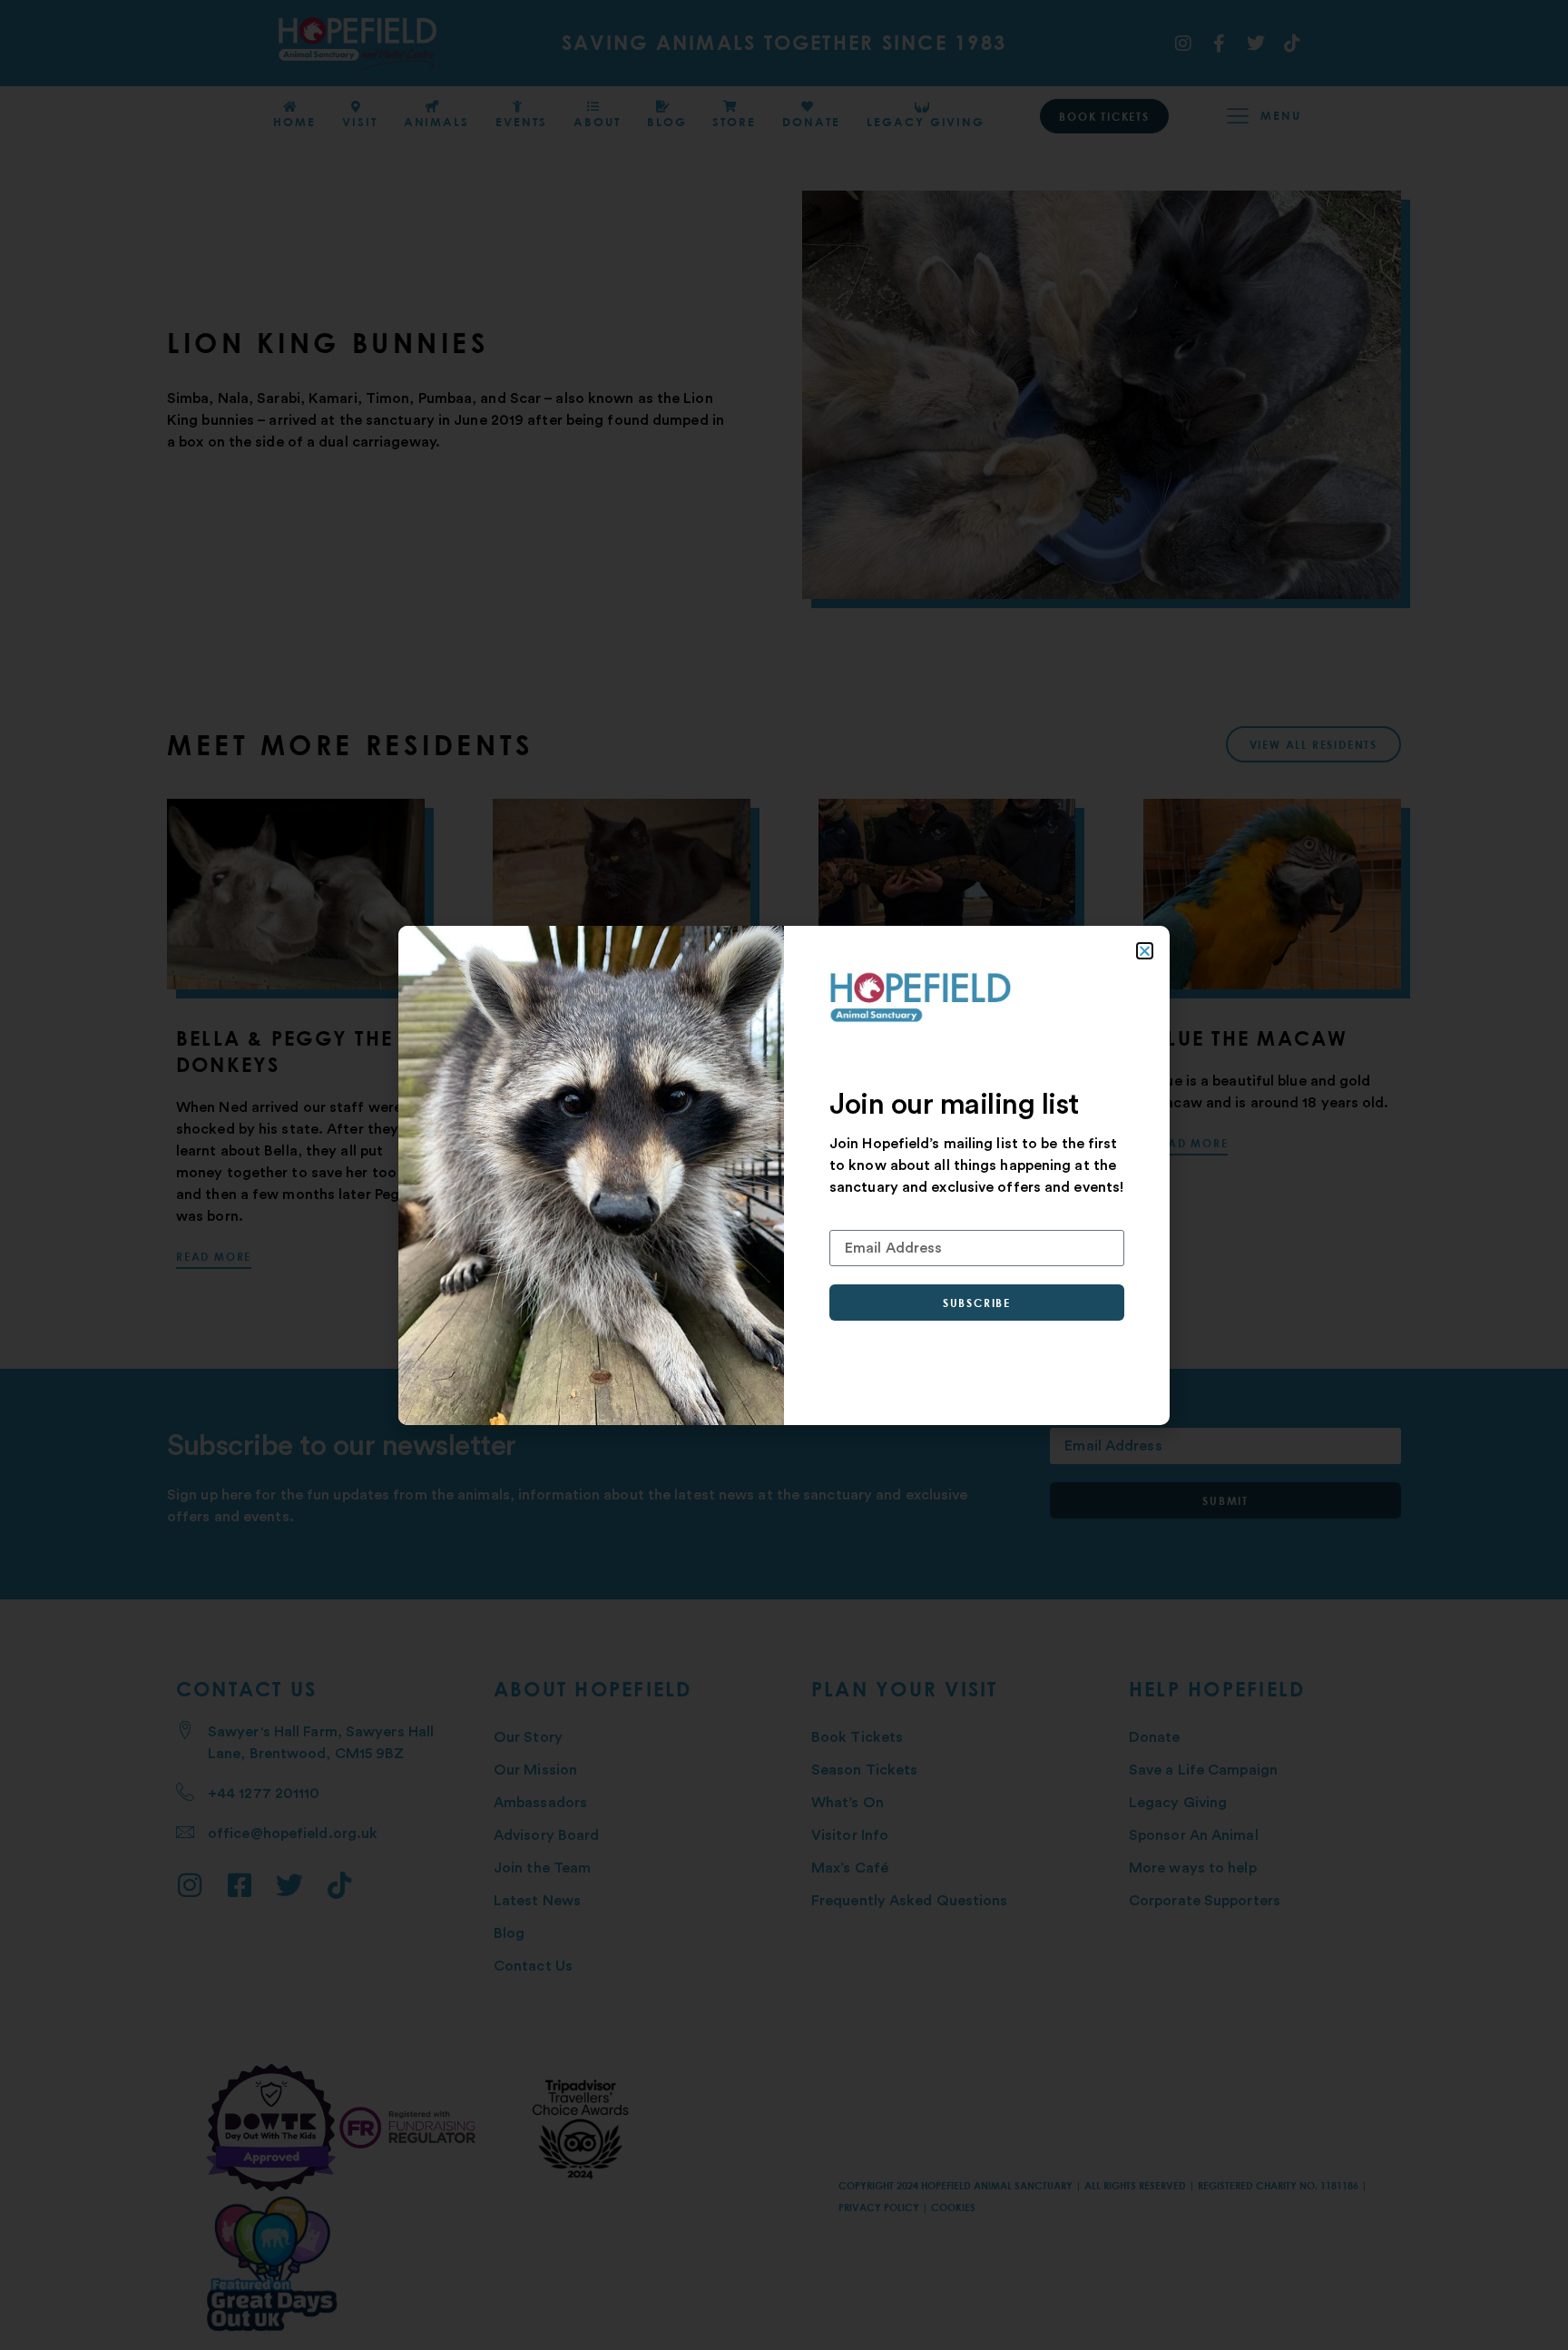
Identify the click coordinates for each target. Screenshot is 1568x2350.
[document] (784, 1175)
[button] (1145, 951)
